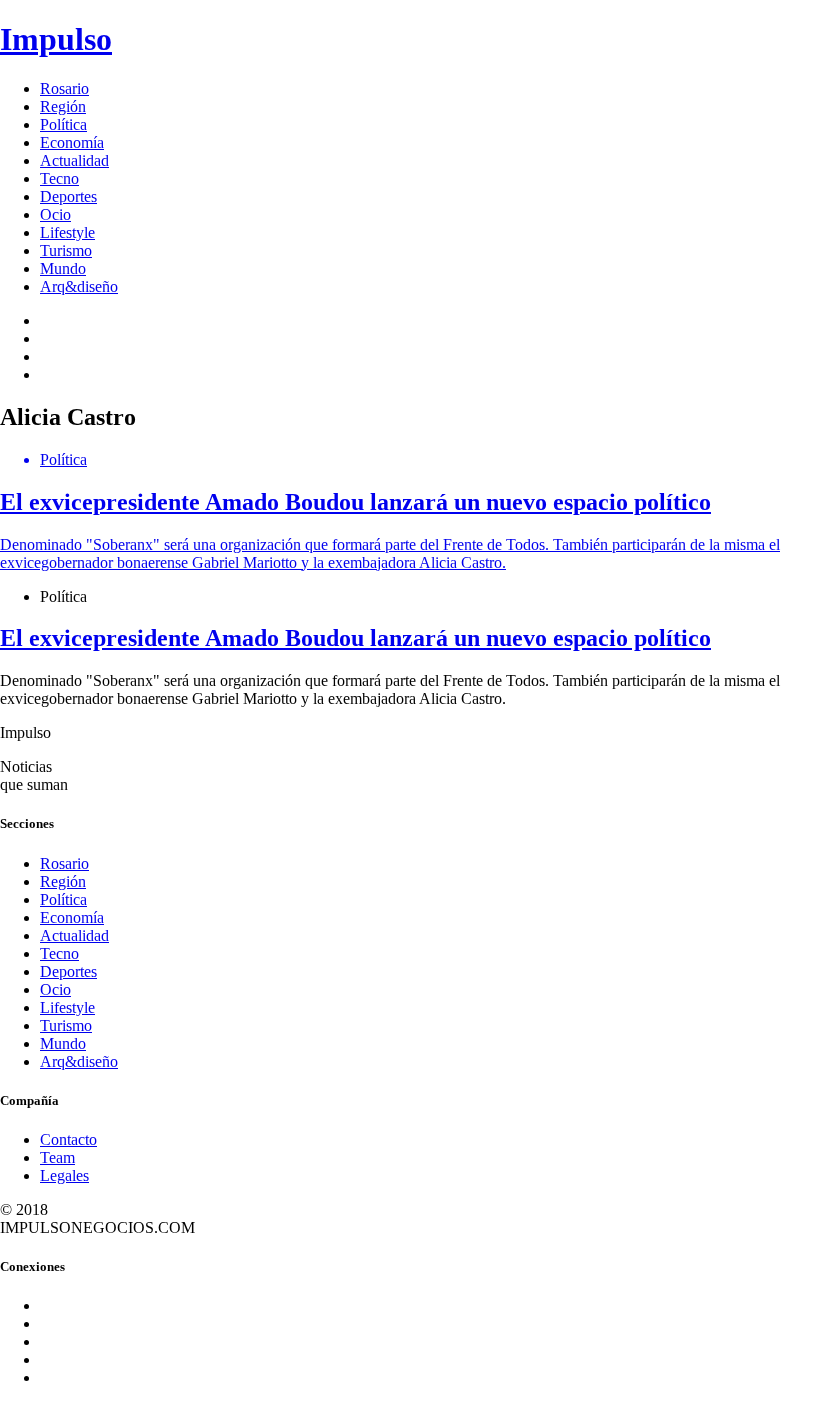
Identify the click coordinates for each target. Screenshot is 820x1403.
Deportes (68, 196)
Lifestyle (67, 232)
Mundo (63, 268)
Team (57, 1157)
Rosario (64, 88)
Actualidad (74, 160)
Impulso (56, 39)
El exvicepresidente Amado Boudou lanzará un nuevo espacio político (355, 638)
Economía (72, 142)
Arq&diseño (79, 286)
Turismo (66, 250)
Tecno (59, 178)
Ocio (55, 214)
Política (63, 124)
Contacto (68, 1139)
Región (63, 106)
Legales (64, 1175)
